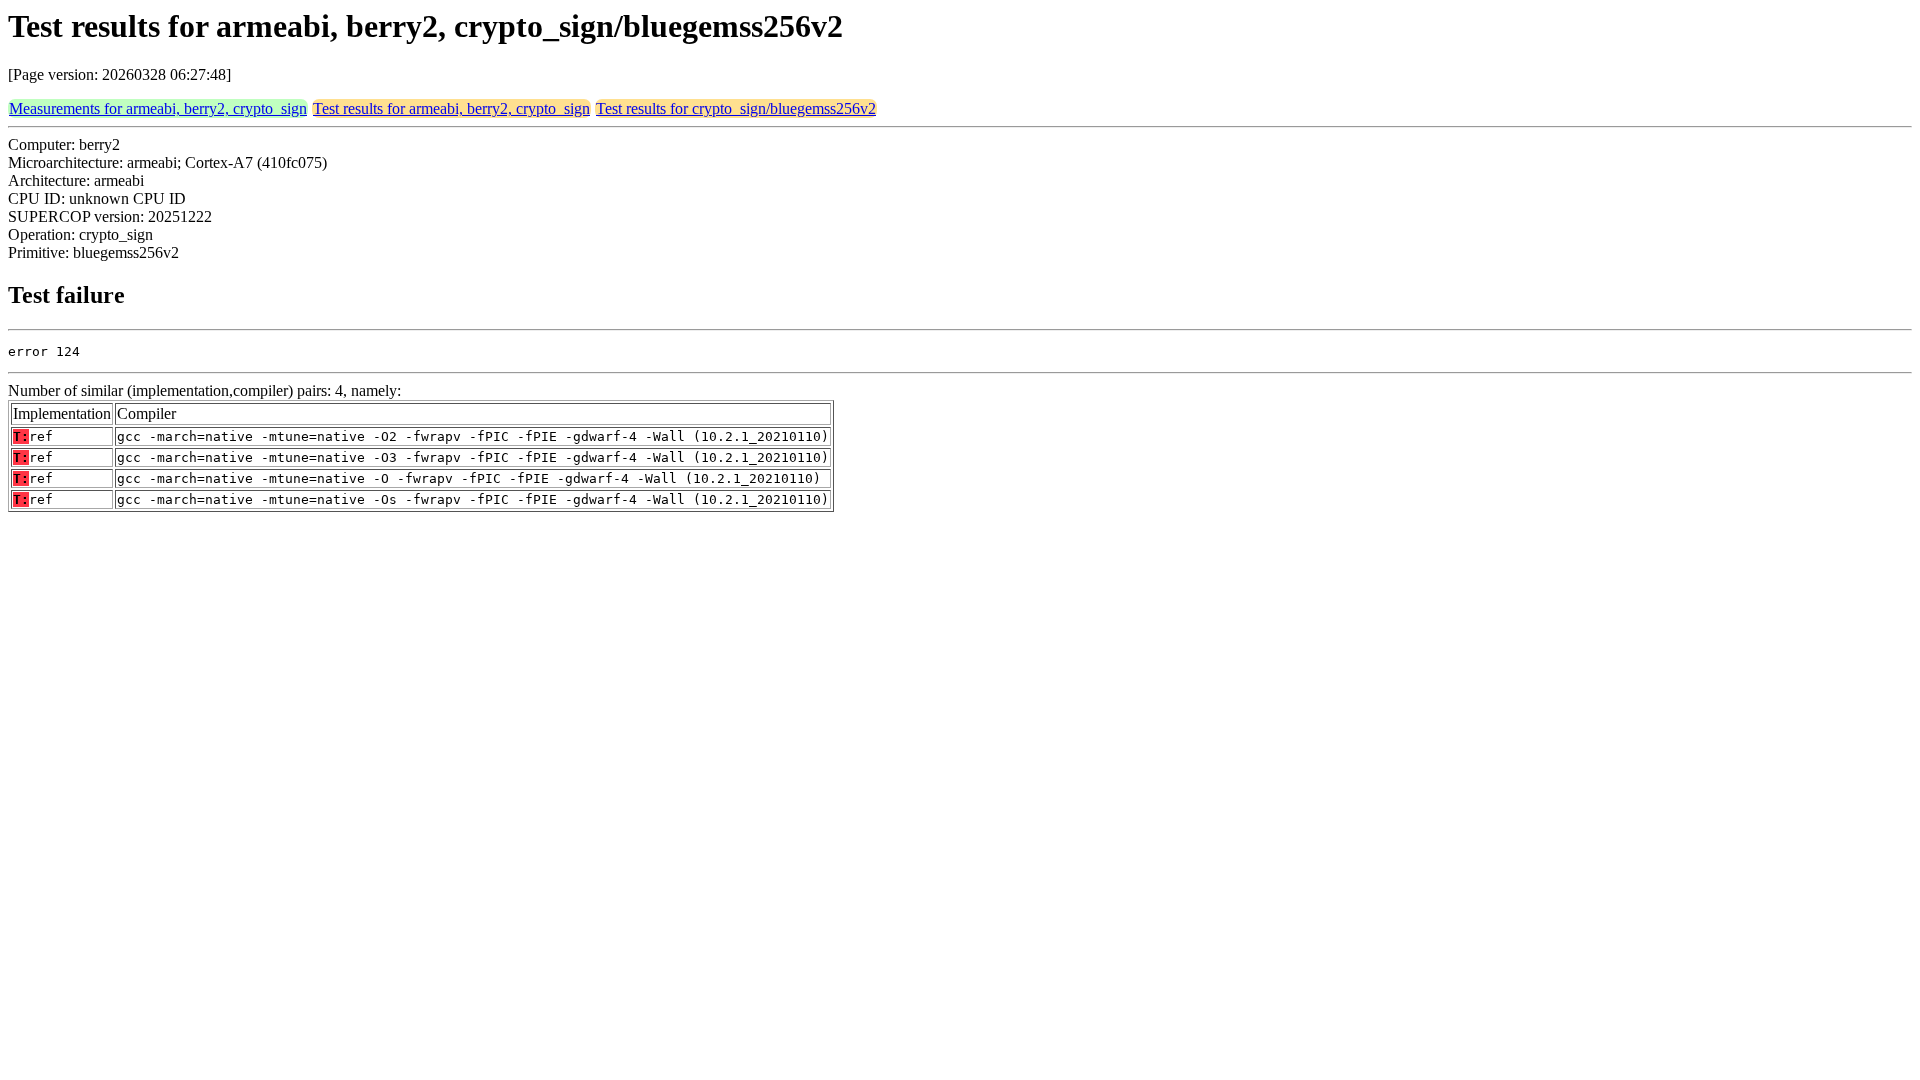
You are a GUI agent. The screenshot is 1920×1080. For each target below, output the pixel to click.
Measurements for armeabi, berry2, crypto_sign (158, 108)
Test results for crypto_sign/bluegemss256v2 (736, 108)
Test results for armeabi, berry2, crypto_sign (451, 108)
